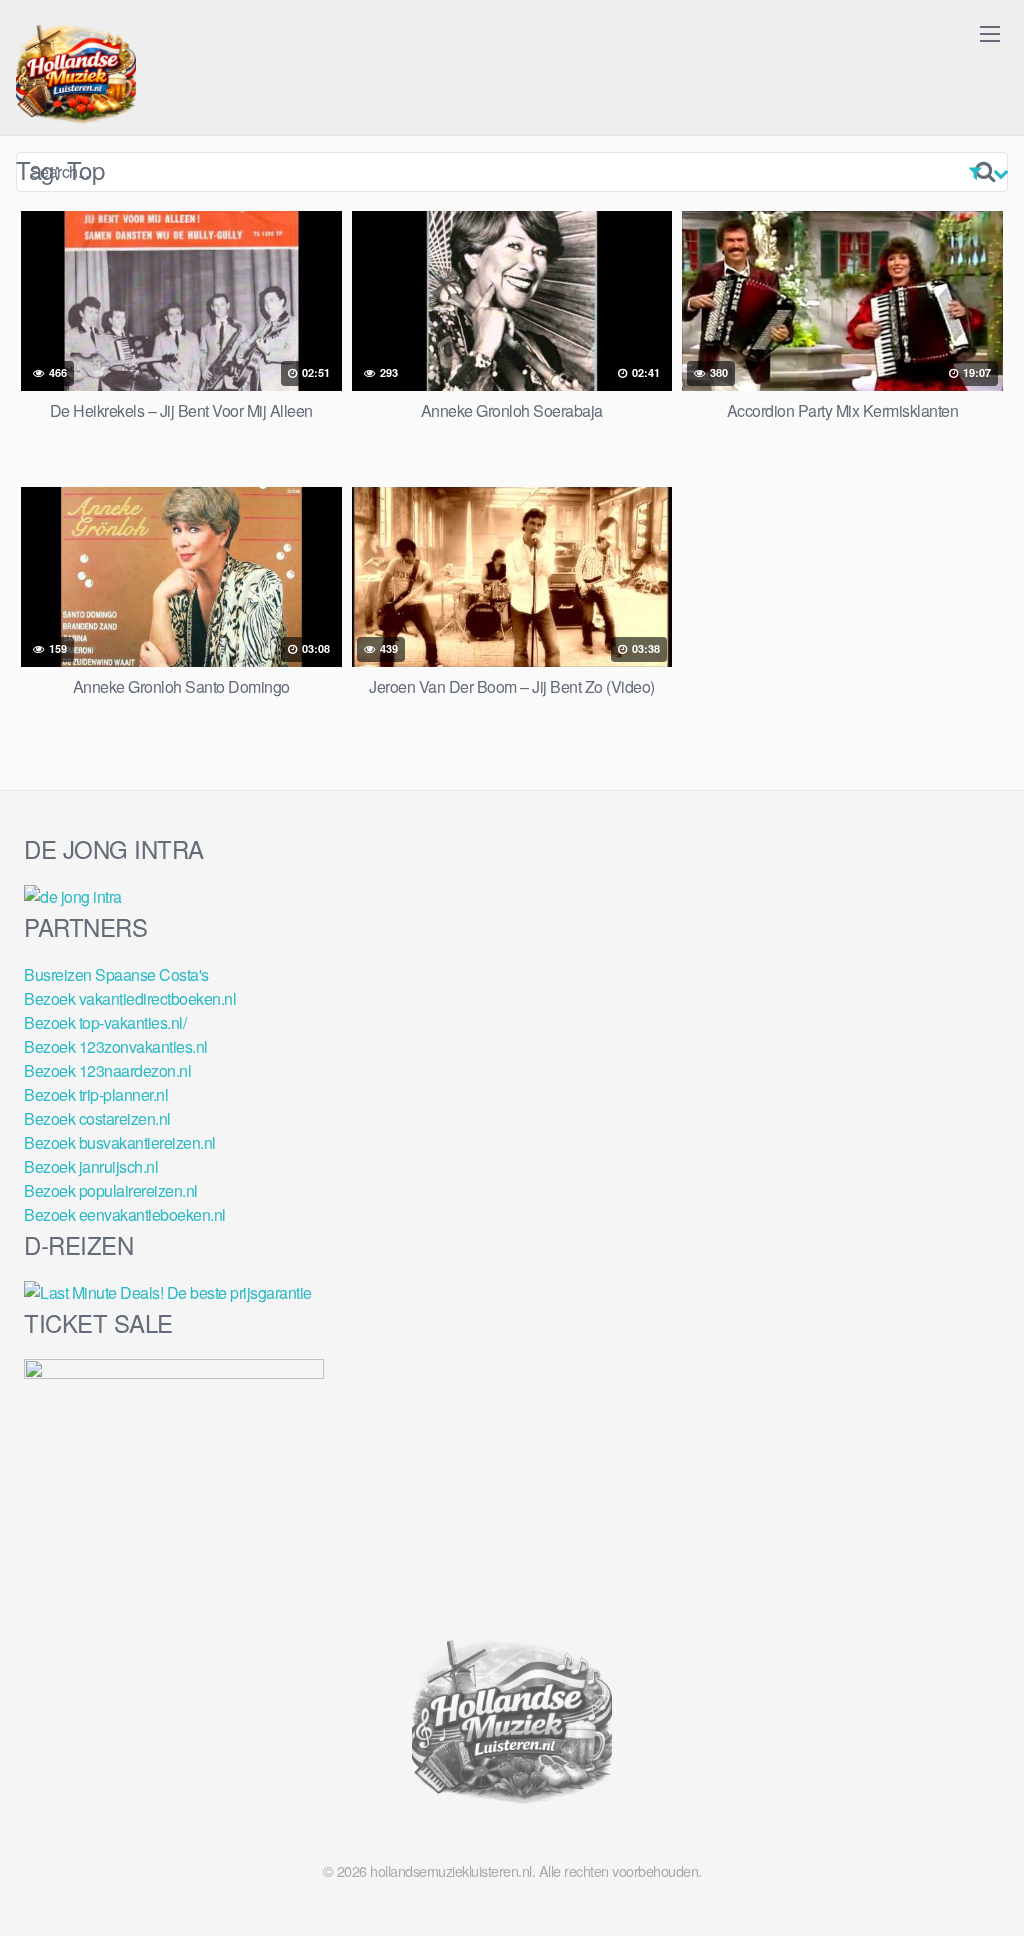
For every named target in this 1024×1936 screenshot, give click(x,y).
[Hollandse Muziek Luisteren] (76, 76)
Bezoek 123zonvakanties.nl (116, 1046)
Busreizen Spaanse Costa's (116, 974)
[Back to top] (969, 1872)
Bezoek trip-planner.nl (96, 1094)
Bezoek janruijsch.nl (91, 1166)
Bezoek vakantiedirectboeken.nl (130, 998)
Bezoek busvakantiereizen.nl (120, 1142)
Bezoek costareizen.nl (97, 1118)
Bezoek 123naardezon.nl (107, 1070)
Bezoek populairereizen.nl (111, 1190)
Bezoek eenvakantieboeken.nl (125, 1214)
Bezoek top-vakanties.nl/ (105, 1022)
